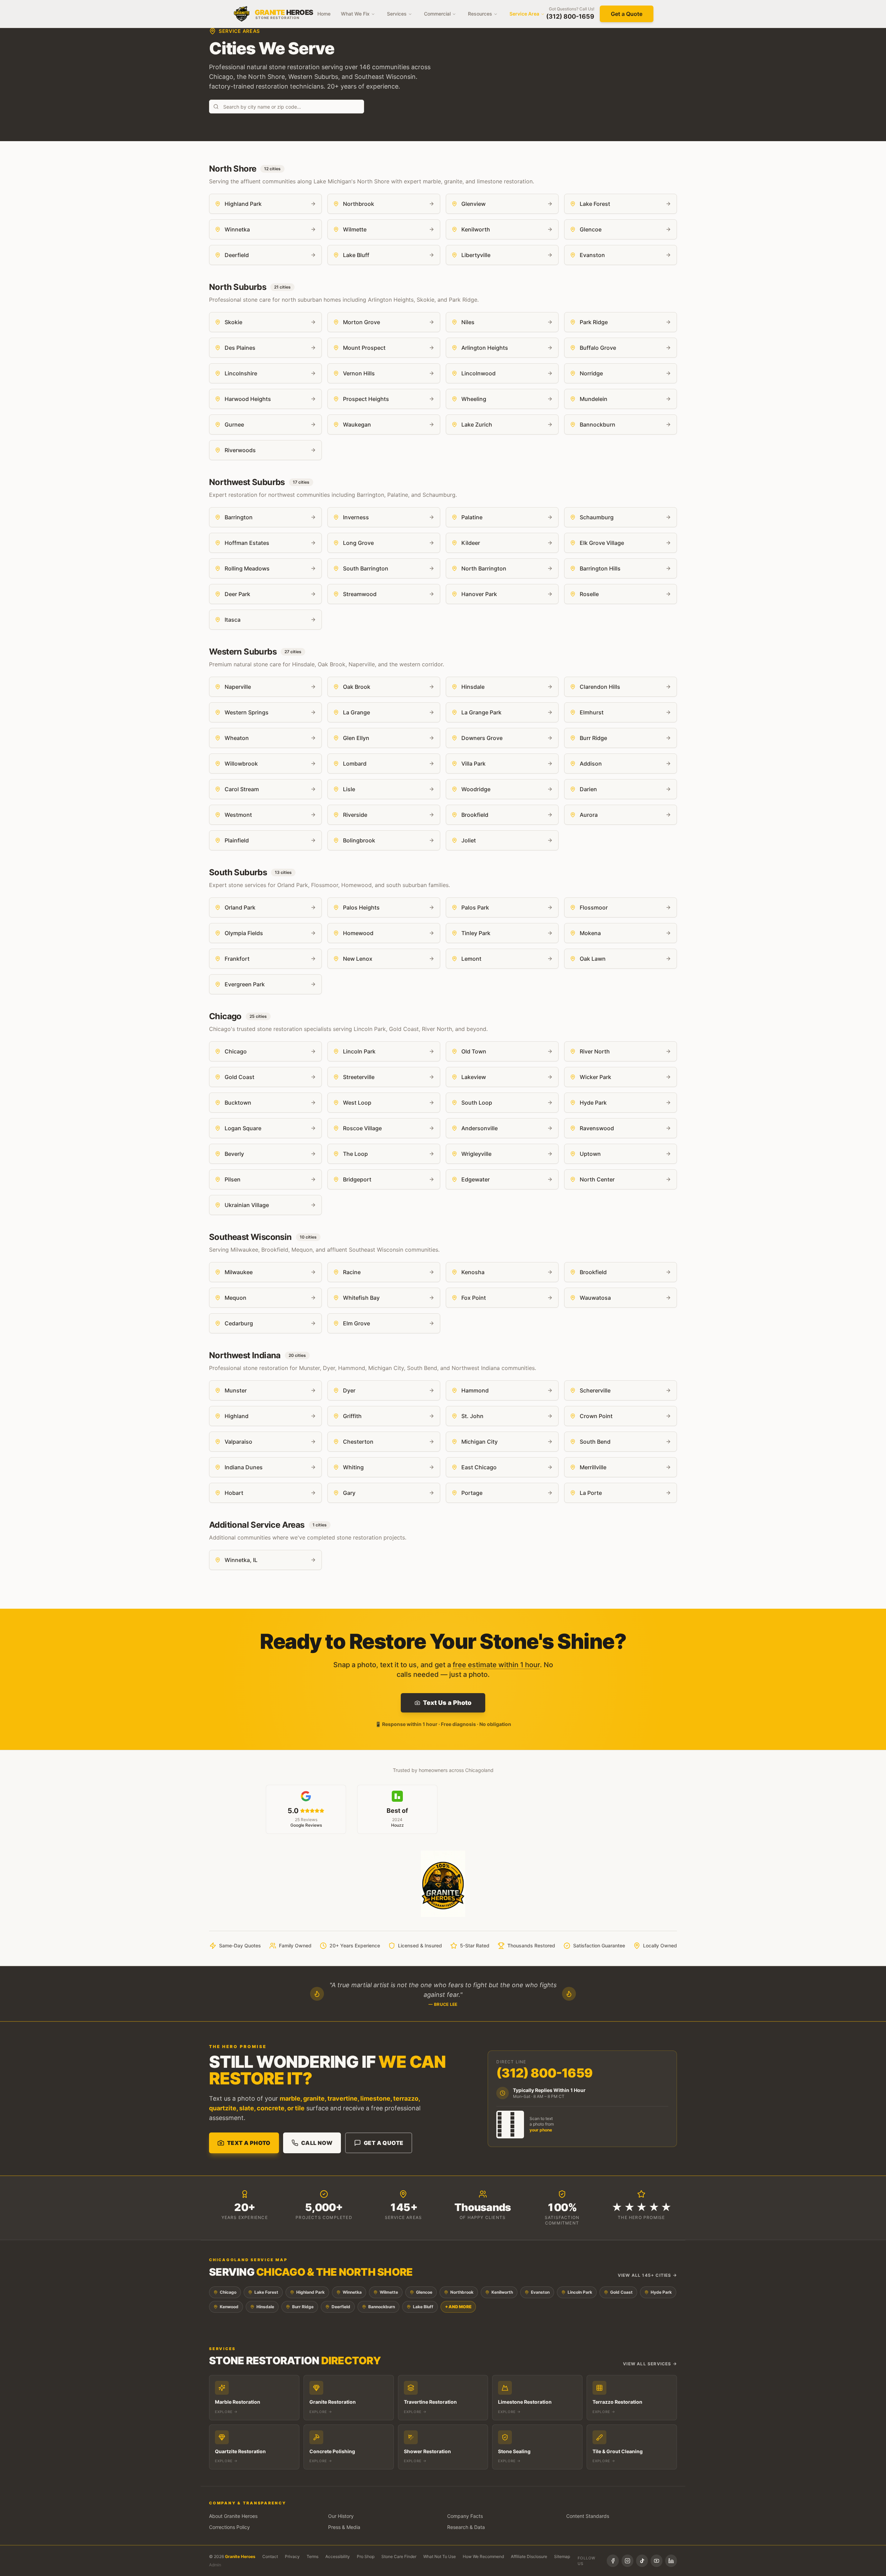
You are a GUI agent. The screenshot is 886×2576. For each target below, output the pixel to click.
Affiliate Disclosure (529, 2556)
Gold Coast (621, 2292)
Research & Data (466, 2527)
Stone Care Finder (399, 2556)
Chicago (228, 2292)
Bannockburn (382, 2307)
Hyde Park (661, 2292)
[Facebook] (613, 2561)
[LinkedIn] (671, 2561)
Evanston (540, 2292)
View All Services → (650, 2364)
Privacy (292, 2556)
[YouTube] (657, 2561)
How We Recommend (483, 2556)
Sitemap (562, 2556)
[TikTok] (642, 2561)
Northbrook (462, 2292)
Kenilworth (502, 2292)
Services (397, 14)
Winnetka (352, 2292)
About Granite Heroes (233, 2516)
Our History (341, 2516)
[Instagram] (627, 2561)
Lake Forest (266, 2292)
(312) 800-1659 (570, 16)
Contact (270, 2556)
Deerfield (341, 2307)
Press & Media (344, 2527)
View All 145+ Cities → (647, 2275)
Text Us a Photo (447, 1703)
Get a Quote (627, 14)
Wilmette (389, 2292)
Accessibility (338, 2556)
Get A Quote (383, 2143)
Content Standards (588, 2516)
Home (324, 14)
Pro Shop (366, 2556)
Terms (313, 2556)
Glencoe (424, 2292)
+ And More (458, 2307)
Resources (480, 14)
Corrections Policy (229, 2527)
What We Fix (355, 14)
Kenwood (229, 2307)
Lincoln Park (580, 2292)
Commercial (437, 14)
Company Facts (465, 2516)
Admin (215, 2565)
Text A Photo (249, 2143)
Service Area (524, 14)
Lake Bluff (423, 2307)
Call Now (317, 2143)
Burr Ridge (303, 2307)
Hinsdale (265, 2307)
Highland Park (310, 2292)
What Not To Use (440, 2556)
